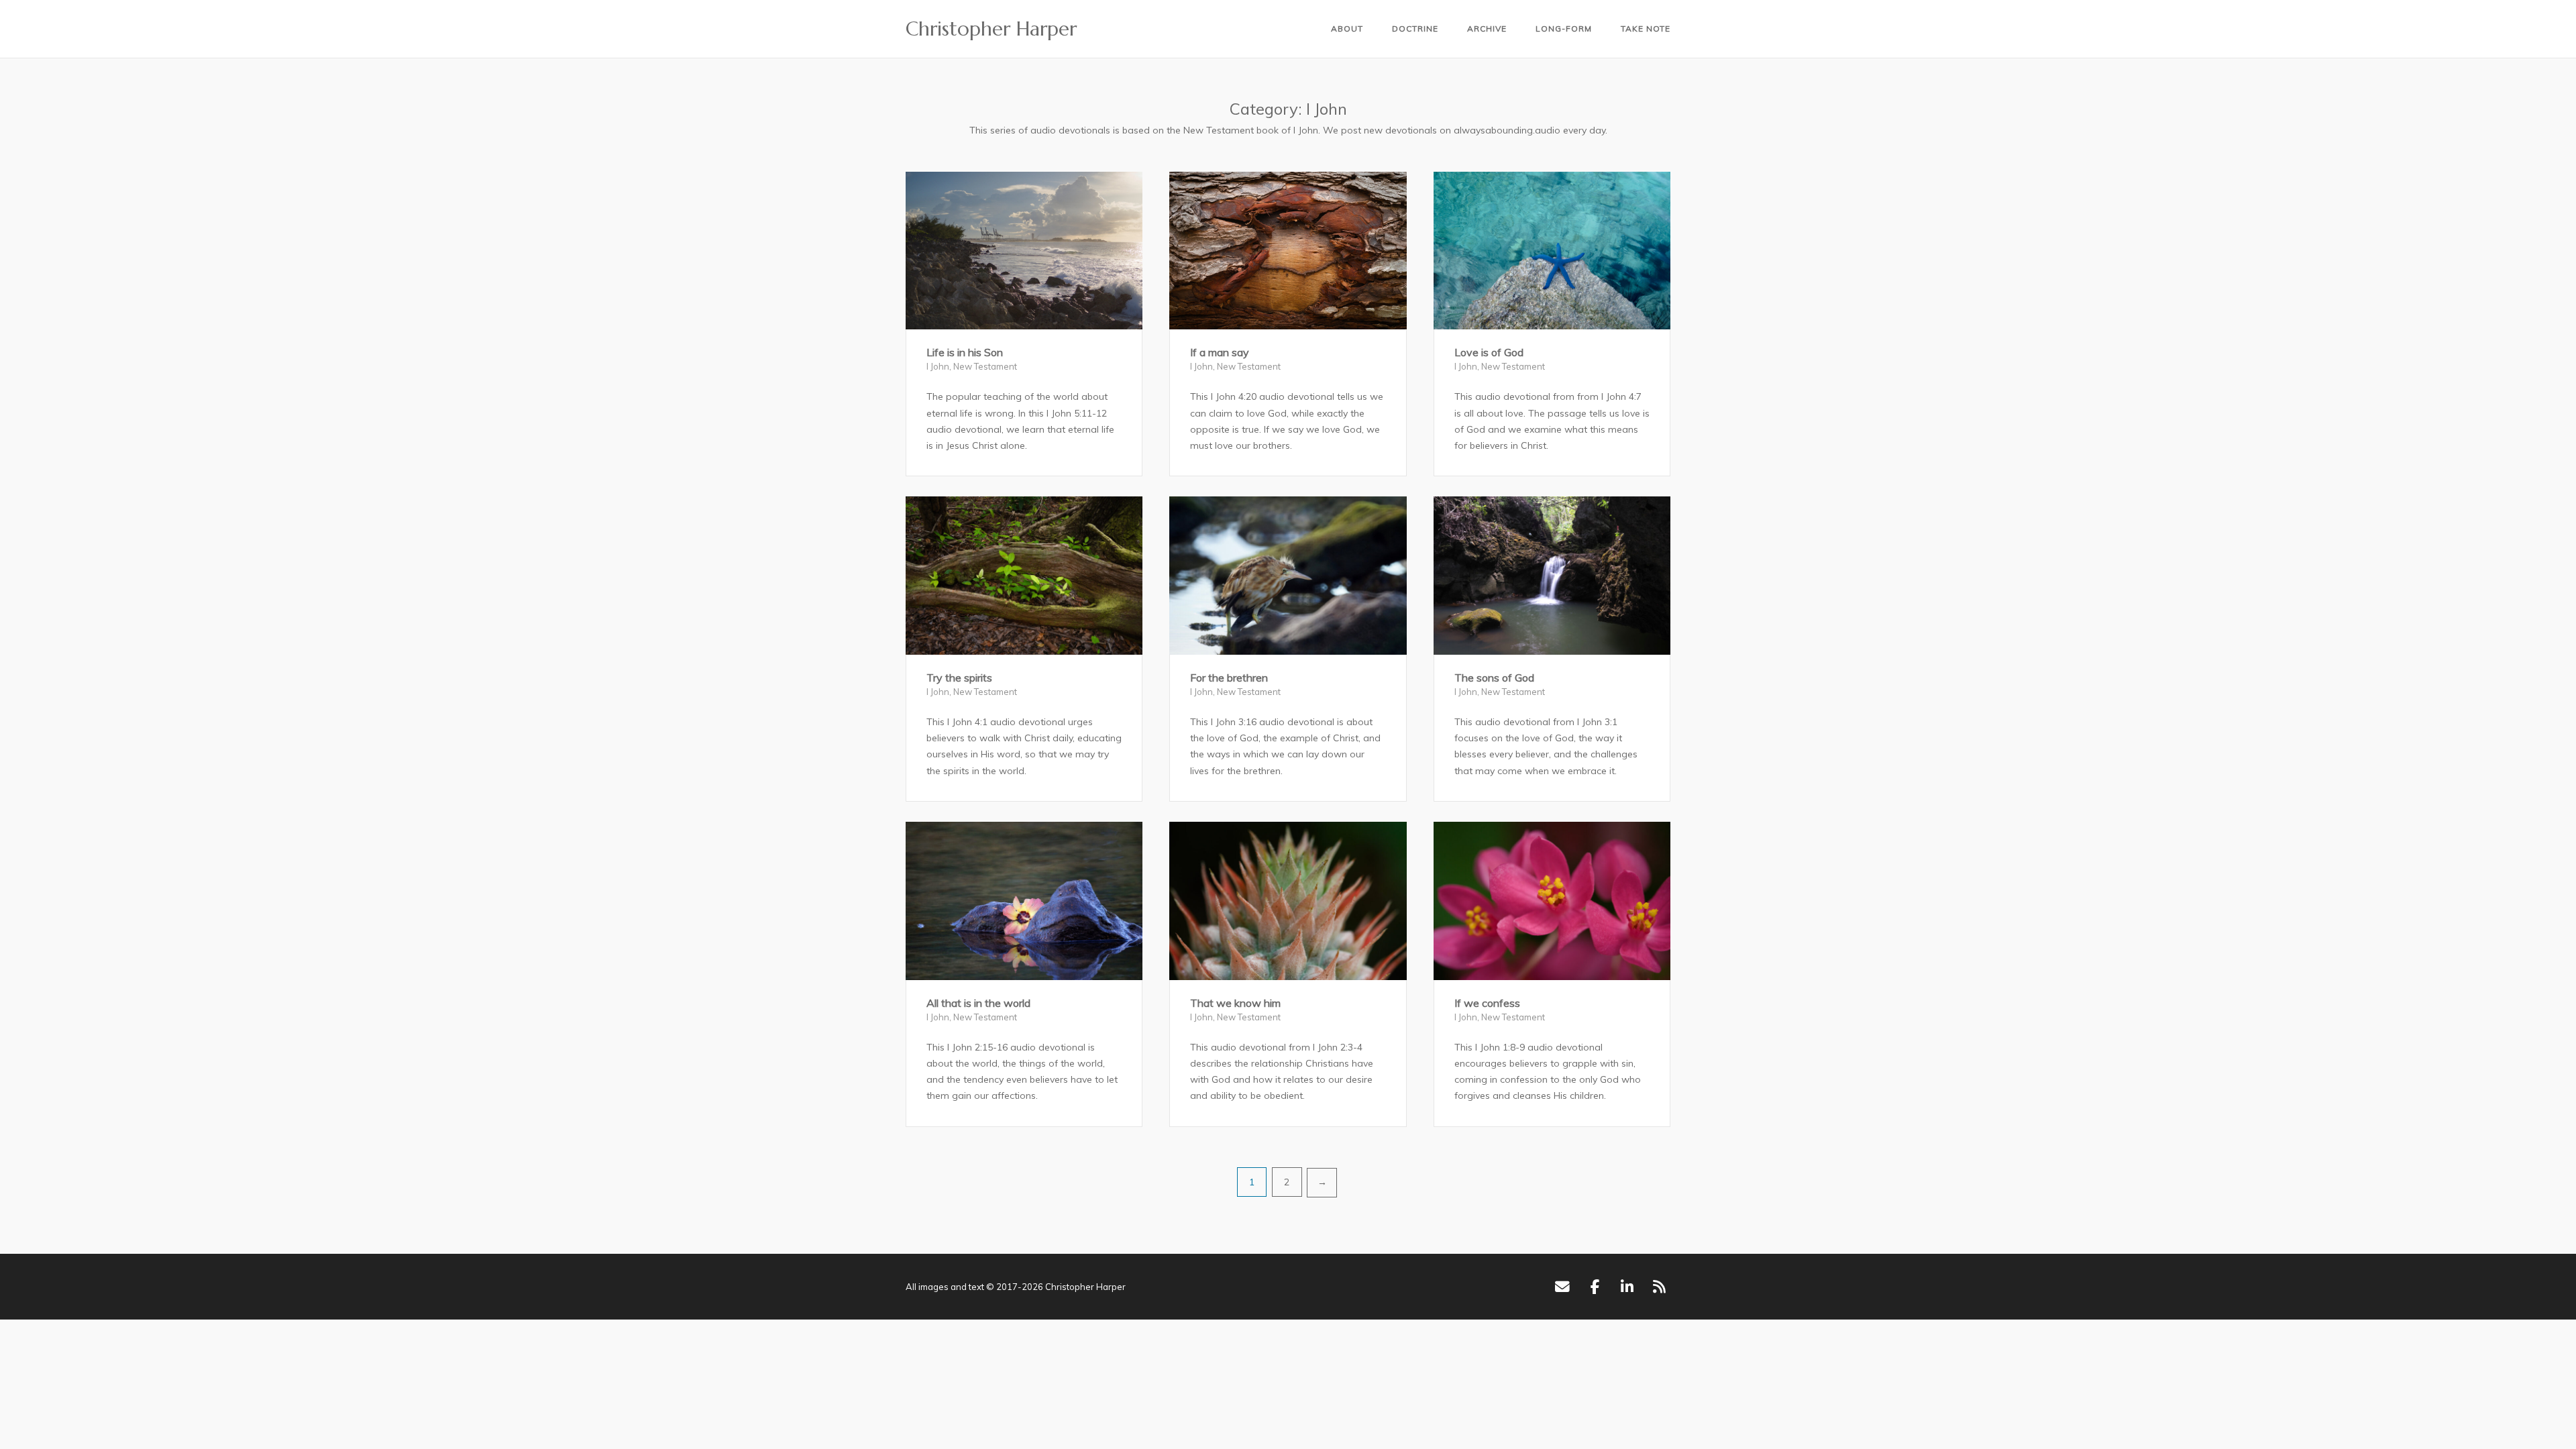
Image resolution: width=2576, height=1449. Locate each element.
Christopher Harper (991, 29)
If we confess (1487, 1003)
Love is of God (1489, 352)
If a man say (1220, 352)
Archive (1487, 29)
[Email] (1562, 1287)
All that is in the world (978, 1003)
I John (938, 366)
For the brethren (1229, 678)
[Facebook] (1595, 1287)
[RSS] (1659, 1287)
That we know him (1235, 1003)
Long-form (1564, 29)
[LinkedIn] (1627, 1287)
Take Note (1646, 29)
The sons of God (1494, 678)
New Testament (985, 366)
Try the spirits (959, 678)
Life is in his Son (965, 352)
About (1347, 29)
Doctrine (1415, 29)
